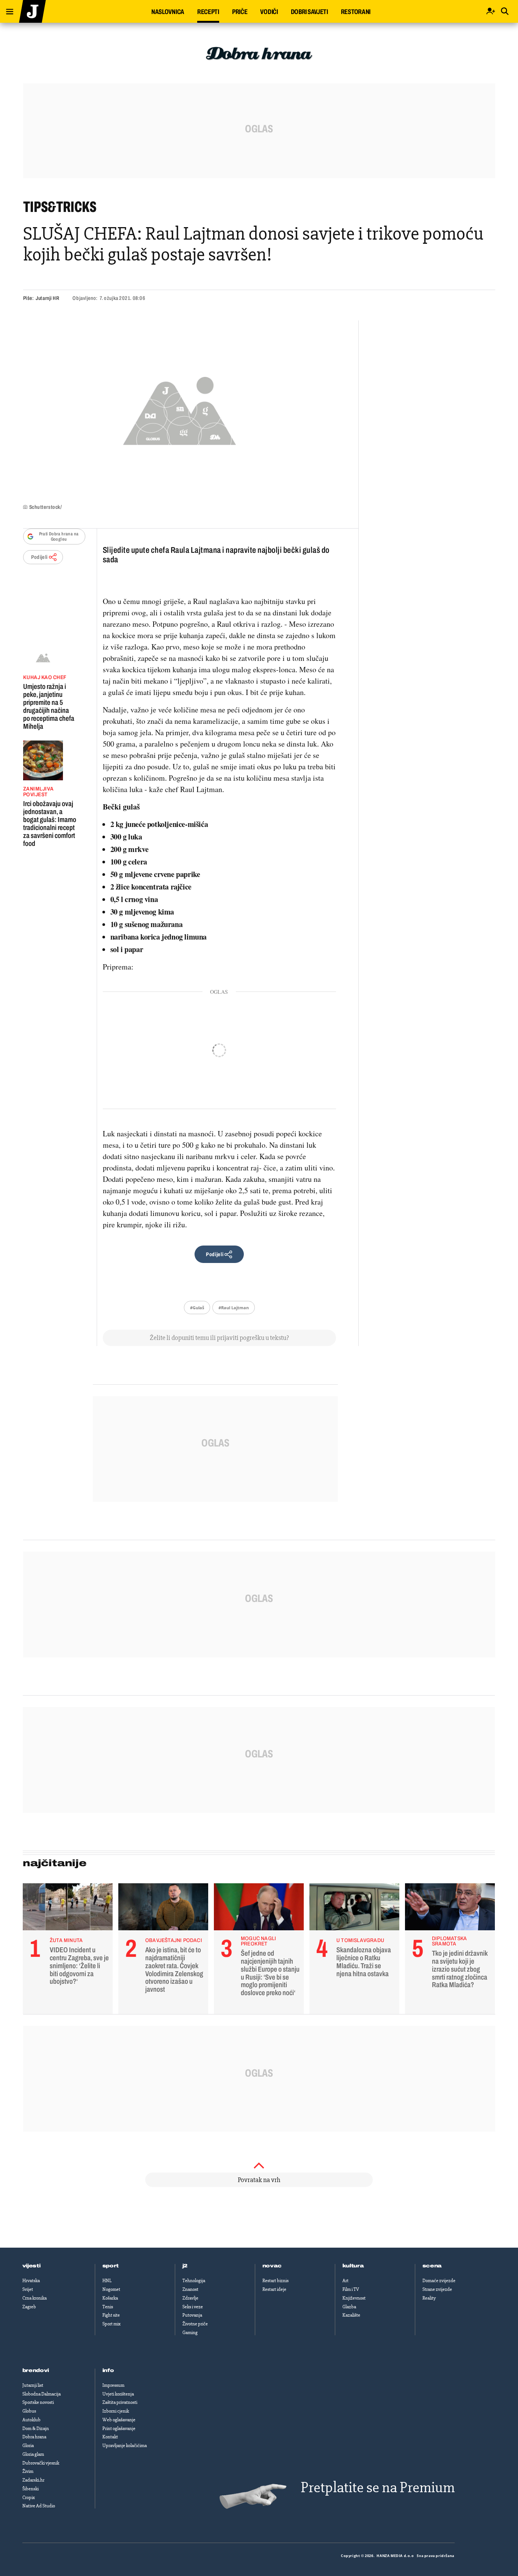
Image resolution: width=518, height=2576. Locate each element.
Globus (29, 2411)
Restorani (356, 12)
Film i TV (351, 2289)
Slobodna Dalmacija (42, 2394)
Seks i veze (193, 2307)
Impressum (113, 2385)
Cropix (29, 2498)
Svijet (28, 2289)
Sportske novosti (38, 2402)
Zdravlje (190, 2298)
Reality (429, 2298)
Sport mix (111, 2324)
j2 (185, 2266)
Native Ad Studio (39, 2506)
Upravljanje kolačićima (125, 2446)
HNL (107, 2281)
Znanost (190, 2289)
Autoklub (31, 2420)
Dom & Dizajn (36, 2429)
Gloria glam (33, 2454)
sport (111, 2266)
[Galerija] (180, 409)
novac (272, 2266)
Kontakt (110, 2437)
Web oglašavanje (119, 2420)
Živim (28, 2471)
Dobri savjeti (309, 12)
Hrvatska (31, 2281)
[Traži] (505, 12)
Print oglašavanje (119, 2429)
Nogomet (111, 2289)
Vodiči (269, 12)
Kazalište (351, 2315)
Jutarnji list (33, 2385)
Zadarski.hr (33, 2480)
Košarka (110, 2298)
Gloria (28, 2446)
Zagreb (29, 2307)
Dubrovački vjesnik (41, 2463)
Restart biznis (275, 2281)
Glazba (349, 2307)
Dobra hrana (34, 2437)
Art (345, 2281)
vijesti (31, 2266)
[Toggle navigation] (7, 10)
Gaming (190, 2333)
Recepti (208, 12)
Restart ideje (274, 2289)
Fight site (111, 2315)
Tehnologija (194, 2281)
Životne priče (195, 2324)
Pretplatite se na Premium (378, 2487)
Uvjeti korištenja (118, 2394)
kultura (353, 2266)
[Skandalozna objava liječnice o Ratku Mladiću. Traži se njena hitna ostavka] (354, 1909)
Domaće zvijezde (439, 2281)
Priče (240, 12)
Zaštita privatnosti (120, 2402)
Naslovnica (168, 12)
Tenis (108, 2307)
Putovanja (192, 2315)
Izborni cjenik (116, 2411)
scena (432, 2266)
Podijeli (39, 557)
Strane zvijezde (437, 2289)
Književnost (354, 2298)
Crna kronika (35, 2298)
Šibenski (31, 2489)
